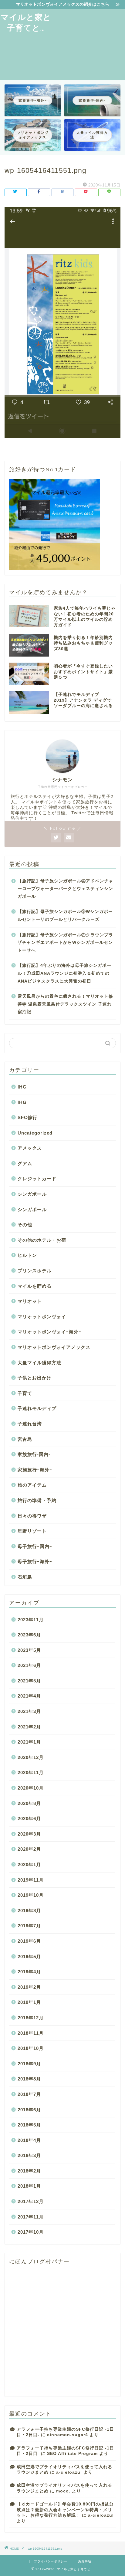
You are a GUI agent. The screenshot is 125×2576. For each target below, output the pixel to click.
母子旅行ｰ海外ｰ (35, 1561)
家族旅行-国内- (34, 1454)
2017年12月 (31, 2201)
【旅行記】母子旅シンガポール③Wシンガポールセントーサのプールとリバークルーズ (65, 916)
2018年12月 (31, 2018)
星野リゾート (32, 1531)
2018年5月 (29, 2125)
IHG (22, 1087)
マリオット (30, 1301)
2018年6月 (29, 2110)
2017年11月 (31, 2217)
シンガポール (32, 1194)
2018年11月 (31, 2033)
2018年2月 (29, 2171)
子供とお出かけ (35, 1378)
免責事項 (85, 2561)
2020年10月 (31, 1788)
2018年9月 (29, 2064)
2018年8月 (29, 2079)
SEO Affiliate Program (72, 2454)
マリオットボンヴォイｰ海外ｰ (49, 1332)
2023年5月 (29, 1650)
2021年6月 (29, 1665)
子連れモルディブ (37, 1408)
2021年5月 (29, 1681)
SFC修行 (27, 1117)
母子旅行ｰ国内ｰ (35, 1546)
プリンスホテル (35, 1271)
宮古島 (25, 1439)
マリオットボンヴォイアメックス (54, 1347)
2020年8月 (29, 1803)
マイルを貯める (35, 1286)
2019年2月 (29, 1987)
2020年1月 (29, 1864)
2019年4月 (29, 1972)
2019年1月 (29, 2002)
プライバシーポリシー (51, 2561)
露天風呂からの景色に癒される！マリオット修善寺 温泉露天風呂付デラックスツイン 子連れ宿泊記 (65, 1004)
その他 (25, 1225)
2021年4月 (29, 1696)
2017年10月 (31, 2232)
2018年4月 (29, 2140)
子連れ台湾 (30, 1424)
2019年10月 (31, 1895)
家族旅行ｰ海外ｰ (35, 1470)
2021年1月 (29, 1742)
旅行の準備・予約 (37, 1500)
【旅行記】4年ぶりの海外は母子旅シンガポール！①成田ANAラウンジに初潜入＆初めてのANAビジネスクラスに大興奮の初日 (64, 973)
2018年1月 (29, 2186)
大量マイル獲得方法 (39, 1363)
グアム (25, 1163)
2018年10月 (31, 2048)
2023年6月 (29, 1635)
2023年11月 (31, 1620)
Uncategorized (35, 1133)
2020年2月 (29, 1849)
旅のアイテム (32, 1485)
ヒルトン (27, 1255)
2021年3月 (29, 1711)
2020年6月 (29, 1818)
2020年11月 (31, 1772)
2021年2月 (29, 1727)
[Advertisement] (88, 44)
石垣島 (25, 1577)
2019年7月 (29, 1926)
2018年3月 (29, 2155)
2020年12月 (31, 1757)
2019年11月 (31, 1880)
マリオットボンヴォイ (42, 1317)
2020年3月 (29, 1834)
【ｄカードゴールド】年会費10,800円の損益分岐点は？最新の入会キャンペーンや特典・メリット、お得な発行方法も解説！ (65, 2510)
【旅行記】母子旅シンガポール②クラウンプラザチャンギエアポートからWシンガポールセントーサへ (65, 943)
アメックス (30, 1148)
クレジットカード (37, 1179)
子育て (25, 1393)
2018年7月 (29, 2094)
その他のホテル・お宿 (42, 1240)
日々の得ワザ (32, 1516)
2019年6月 (29, 1941)
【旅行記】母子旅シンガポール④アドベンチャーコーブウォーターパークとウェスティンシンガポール (65, 889)
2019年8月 (29, 1911)
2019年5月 (29, 1957)
